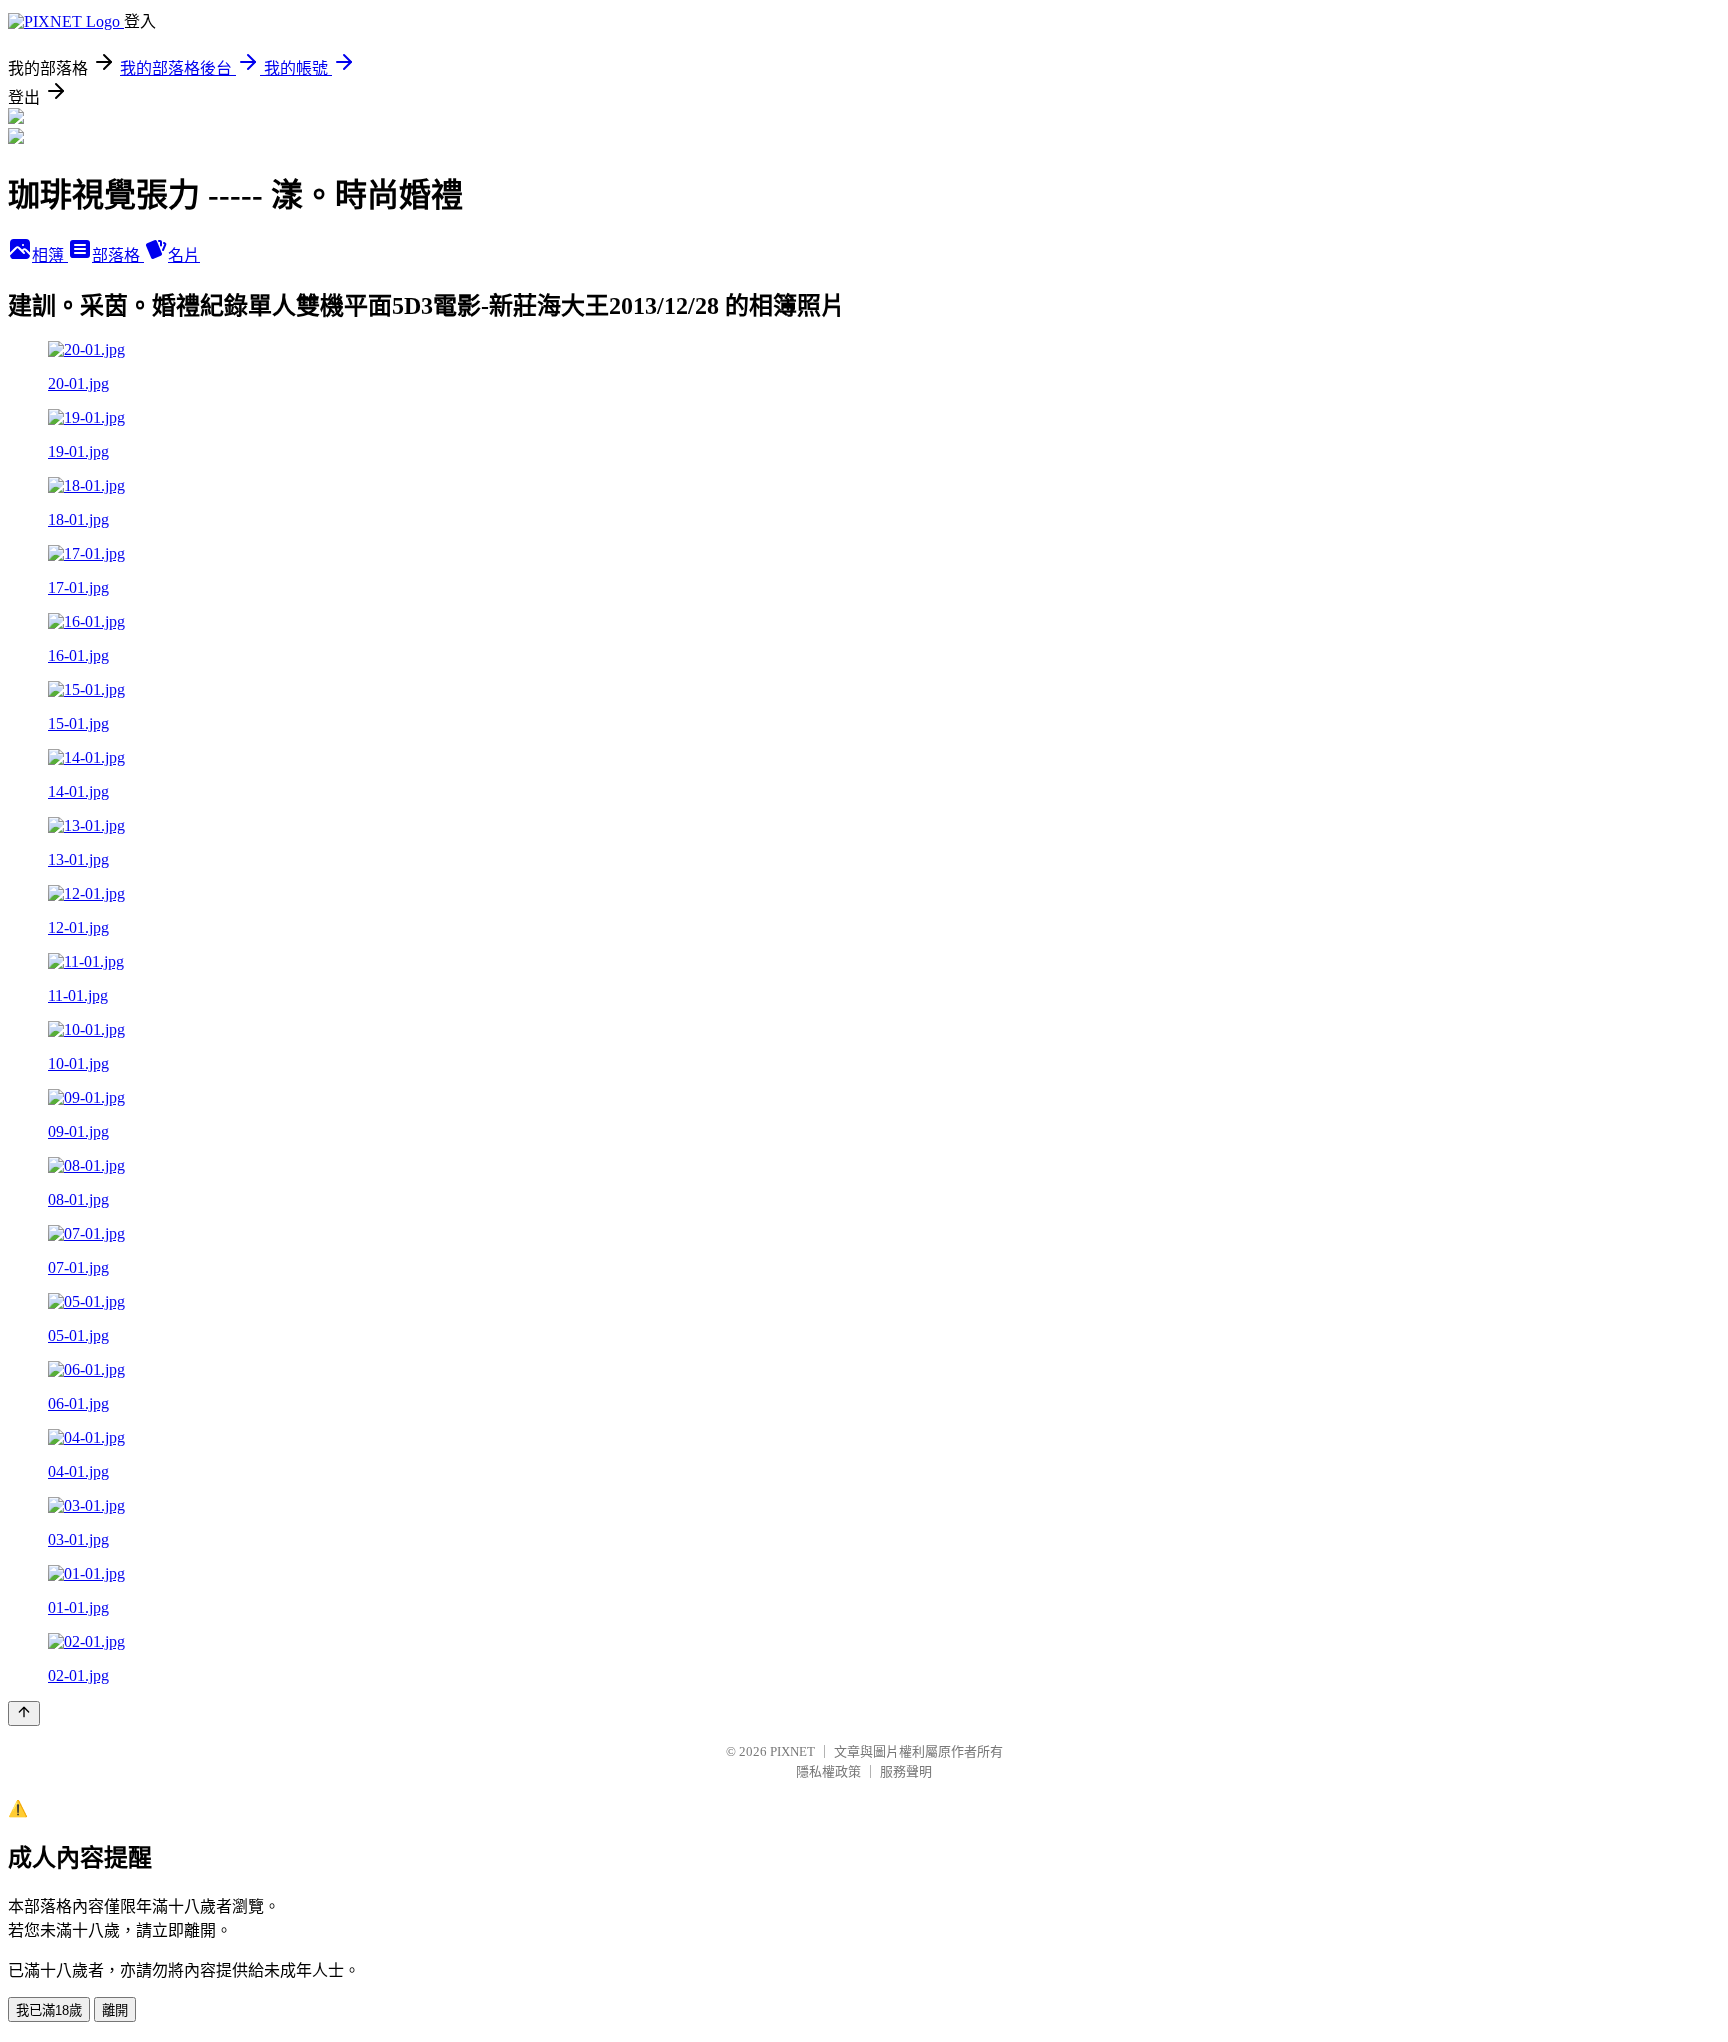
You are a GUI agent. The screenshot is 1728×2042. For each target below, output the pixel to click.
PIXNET (792, 1751)
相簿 (50, 255)
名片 (184, 255)
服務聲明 (906, 1771)
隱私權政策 (828, 1771)
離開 (115, 2010)
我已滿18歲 (49, 2010)
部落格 (118, 255)
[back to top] (24, 1713)
